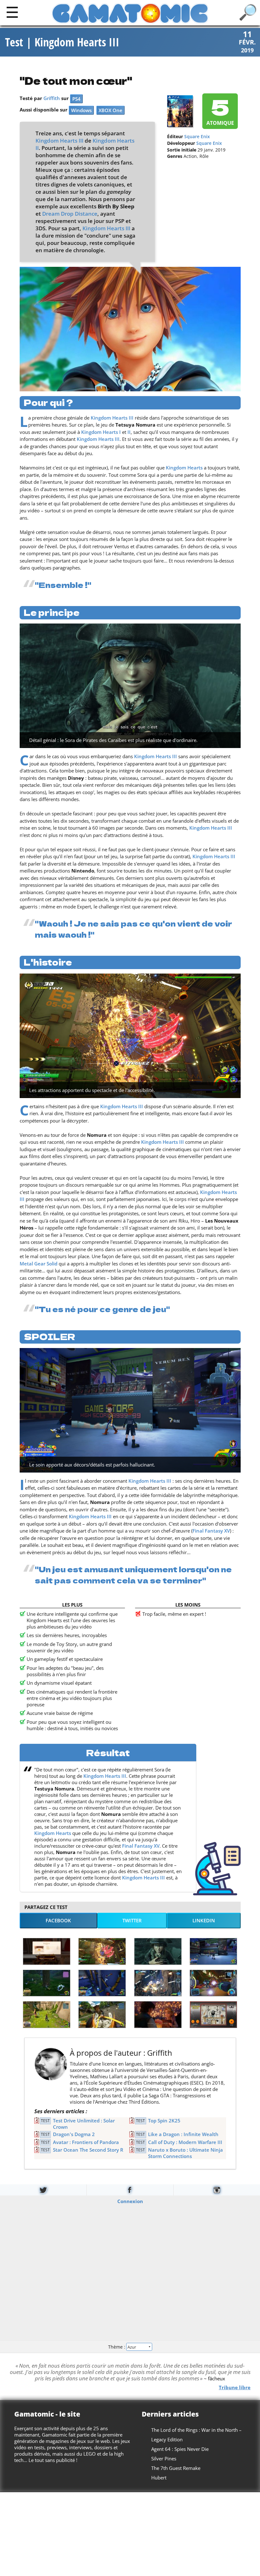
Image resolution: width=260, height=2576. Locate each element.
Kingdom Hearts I (101, 432)
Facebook (58, 1920)
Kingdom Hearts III (59, 141)
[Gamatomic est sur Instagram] (217, 2190)
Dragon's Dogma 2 (74, 2134)
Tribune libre (235, 2387)
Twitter (132, 1920)
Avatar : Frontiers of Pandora (86, 2142)
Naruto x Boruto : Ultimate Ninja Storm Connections (185, 2153)
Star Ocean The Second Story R (88, 2150)
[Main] (12, 12)
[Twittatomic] (43, 2190)
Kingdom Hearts (184, 468)
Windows (81, 110)
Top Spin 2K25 (164, 2121)
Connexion (130, 2201)
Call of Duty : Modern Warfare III (185, 2142)
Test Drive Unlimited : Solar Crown (84, 2124)
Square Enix (197, 137)
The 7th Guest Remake (176, 2468)
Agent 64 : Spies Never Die (180, 2449)
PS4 (76, 99)
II (129, 432)
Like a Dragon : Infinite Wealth (183, 2134)
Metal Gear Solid (39, 1264)
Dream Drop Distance (70, 214)
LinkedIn (204, 1920)
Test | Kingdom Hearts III (62, 42)
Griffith (52, 98)
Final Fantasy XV (211, 1531)
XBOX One (110, 110)
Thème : (117, 2347)
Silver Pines (164, 2458)
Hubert (159, 2478)
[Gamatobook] (130, 2190)
